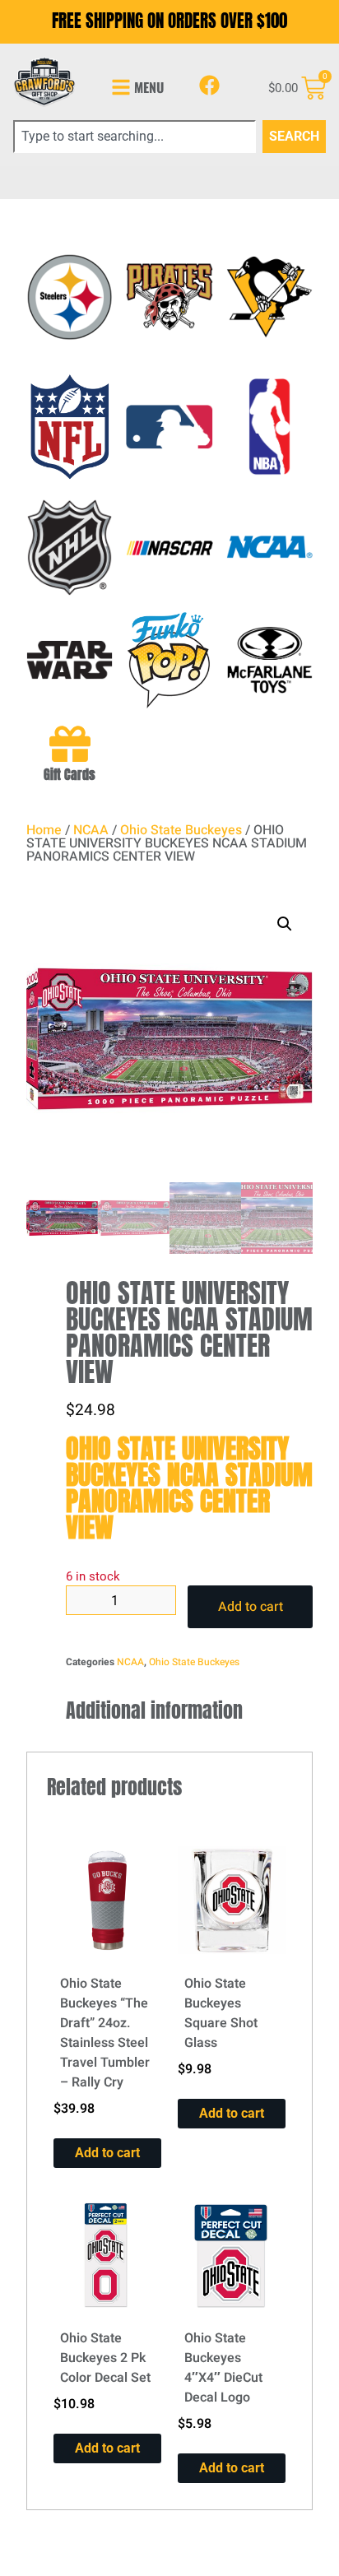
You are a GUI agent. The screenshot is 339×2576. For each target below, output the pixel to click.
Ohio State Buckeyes (181, 830)
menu (149, 87)
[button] (285, 924)
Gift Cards (70, 774)
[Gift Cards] (70, 744)
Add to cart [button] (107, 2153)
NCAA (91, 830)
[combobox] (135, 137)
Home (44, 830)
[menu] (121, 87)
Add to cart (251, 1607)
